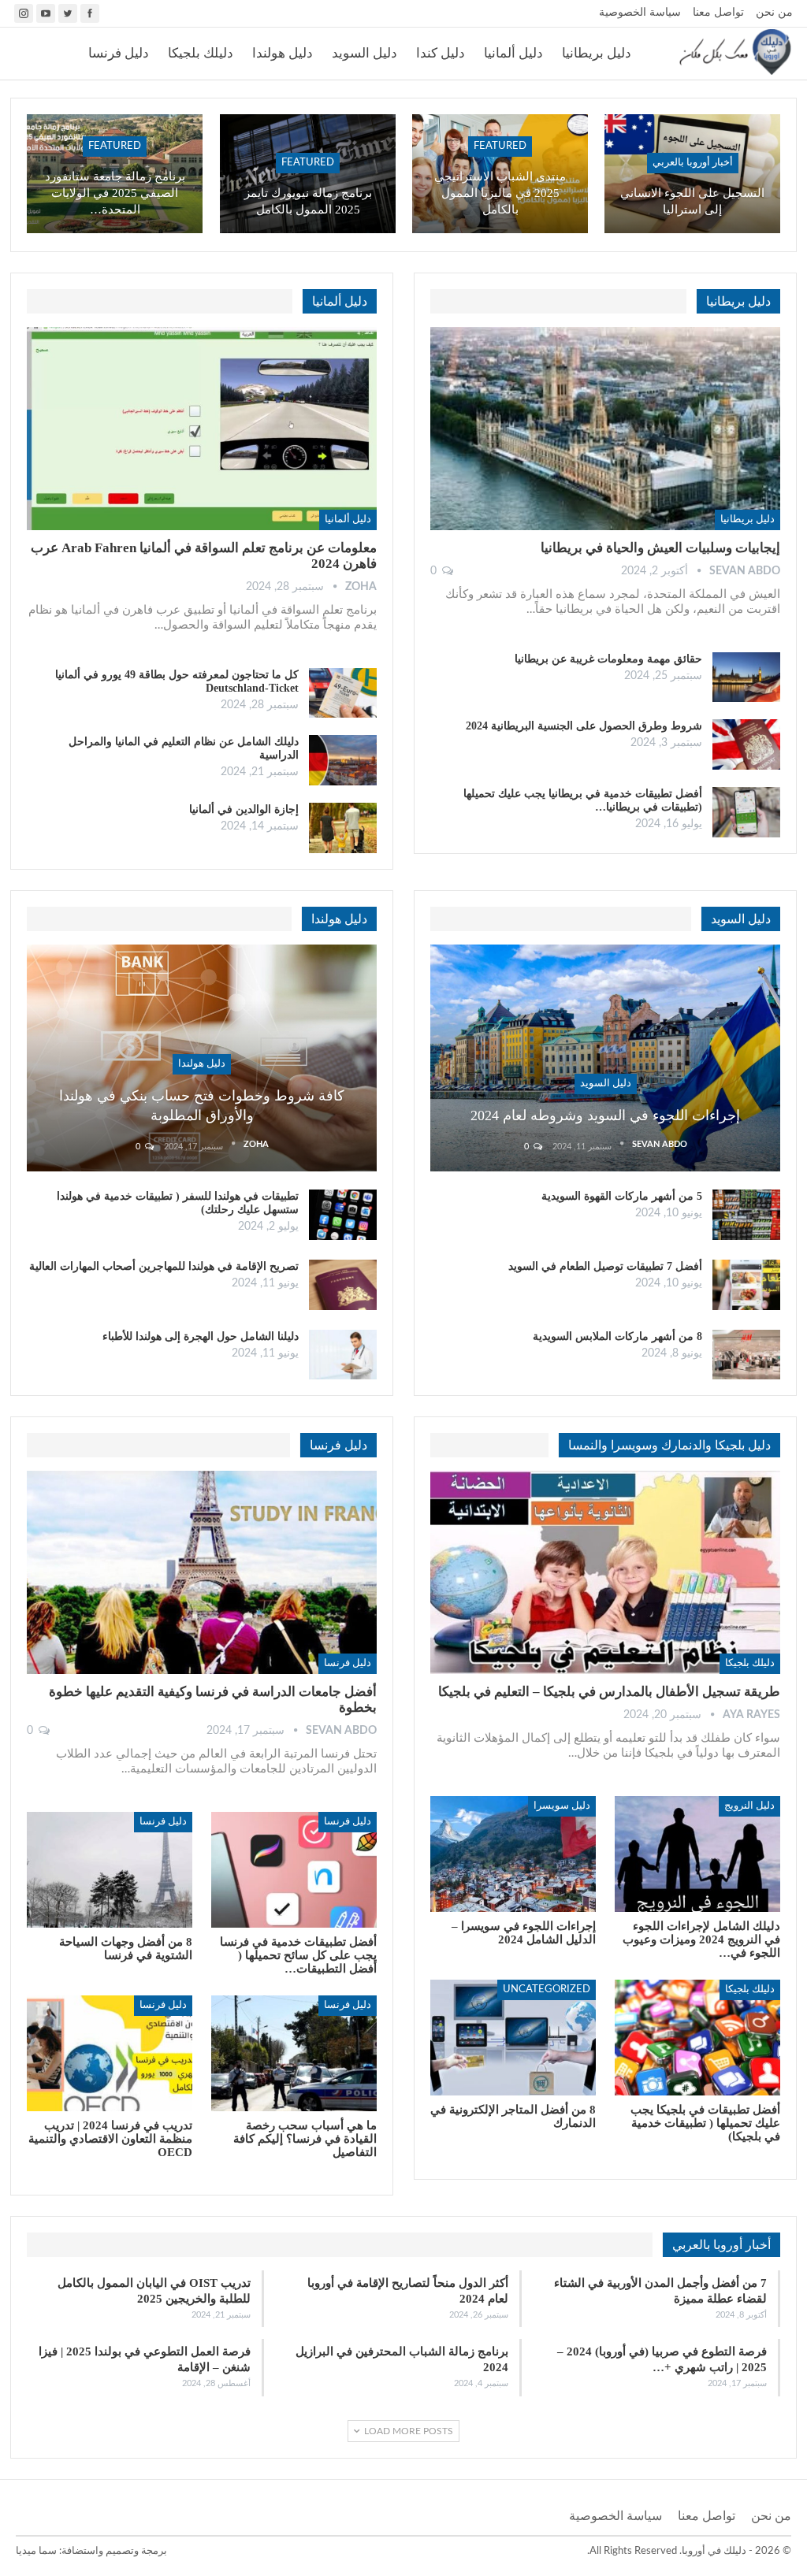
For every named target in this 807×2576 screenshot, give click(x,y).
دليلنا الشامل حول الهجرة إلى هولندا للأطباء (201, 1336)
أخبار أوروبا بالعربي (693, 163)
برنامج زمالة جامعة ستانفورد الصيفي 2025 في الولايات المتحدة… (115, 193)
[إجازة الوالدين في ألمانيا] (343, 828)
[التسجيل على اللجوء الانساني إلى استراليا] (692, 174)
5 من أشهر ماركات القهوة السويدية (622, 1196)
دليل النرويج (749, 1806)
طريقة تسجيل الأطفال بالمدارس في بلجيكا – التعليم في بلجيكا (609, 1692)
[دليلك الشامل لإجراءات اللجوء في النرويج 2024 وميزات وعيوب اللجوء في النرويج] (697, 1854)
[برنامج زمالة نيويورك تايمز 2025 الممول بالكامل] (308, 174)
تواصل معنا (718, 13)
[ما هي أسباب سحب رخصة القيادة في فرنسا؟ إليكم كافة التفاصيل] (294, 2053)
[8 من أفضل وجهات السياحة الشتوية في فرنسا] (110, 1870)
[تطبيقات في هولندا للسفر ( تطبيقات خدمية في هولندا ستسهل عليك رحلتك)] (343, 1215)
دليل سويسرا (562, 1806)
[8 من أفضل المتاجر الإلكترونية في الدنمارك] (513, 2038)
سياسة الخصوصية (640, 13)
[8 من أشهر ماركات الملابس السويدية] (746, 1355)
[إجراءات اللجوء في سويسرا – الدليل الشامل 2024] (513, 1854)
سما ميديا (36, 2551)
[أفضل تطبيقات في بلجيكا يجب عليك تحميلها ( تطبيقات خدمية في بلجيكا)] (697, 2038)
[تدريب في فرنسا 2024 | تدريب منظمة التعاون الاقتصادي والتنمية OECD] (110, 2053)
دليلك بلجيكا (201, 53)
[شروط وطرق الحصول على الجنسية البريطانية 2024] (746, 744)
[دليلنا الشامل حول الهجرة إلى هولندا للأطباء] (343, 1355)
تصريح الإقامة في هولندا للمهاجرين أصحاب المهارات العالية (164, 1266)
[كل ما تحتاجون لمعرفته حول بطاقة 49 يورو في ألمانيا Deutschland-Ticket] (343, 693)
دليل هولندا (283, 53)
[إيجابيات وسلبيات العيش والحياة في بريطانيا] (605, 429)
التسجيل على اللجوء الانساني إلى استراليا (692, 201)
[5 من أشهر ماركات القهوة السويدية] (746, 1215)
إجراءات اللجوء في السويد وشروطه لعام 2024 (605, 1115)
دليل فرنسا (119, 53)
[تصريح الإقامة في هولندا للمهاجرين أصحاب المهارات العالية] (343, 1285)
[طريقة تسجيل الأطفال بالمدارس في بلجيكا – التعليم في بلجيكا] (605, 1572)
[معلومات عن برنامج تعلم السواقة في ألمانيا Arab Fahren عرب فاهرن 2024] (202, 429)
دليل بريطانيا (597, 53)
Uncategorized (547, 1990)
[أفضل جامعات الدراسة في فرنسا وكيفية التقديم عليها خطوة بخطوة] (202, 1572)
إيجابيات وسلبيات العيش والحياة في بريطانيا (660, 548)
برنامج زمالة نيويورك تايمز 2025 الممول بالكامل (308, 201)
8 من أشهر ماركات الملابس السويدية (617, 1336)
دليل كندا (441, 53)
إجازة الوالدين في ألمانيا (244, 809)
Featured (500, 146)
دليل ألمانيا (513, 53)
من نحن (774, 13)
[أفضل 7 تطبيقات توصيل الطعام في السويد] (746, 1285)
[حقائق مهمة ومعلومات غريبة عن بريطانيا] (746, 677)
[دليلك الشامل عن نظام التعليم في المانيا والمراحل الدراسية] (343, 760)
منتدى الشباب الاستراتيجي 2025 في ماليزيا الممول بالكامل (500, 193)
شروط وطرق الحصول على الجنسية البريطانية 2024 (584, 726)
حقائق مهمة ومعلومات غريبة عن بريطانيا (608, 659)
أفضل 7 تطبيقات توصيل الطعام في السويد (605, 1266)
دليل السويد (364, 53)
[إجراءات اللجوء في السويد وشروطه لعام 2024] (605, 1058)
